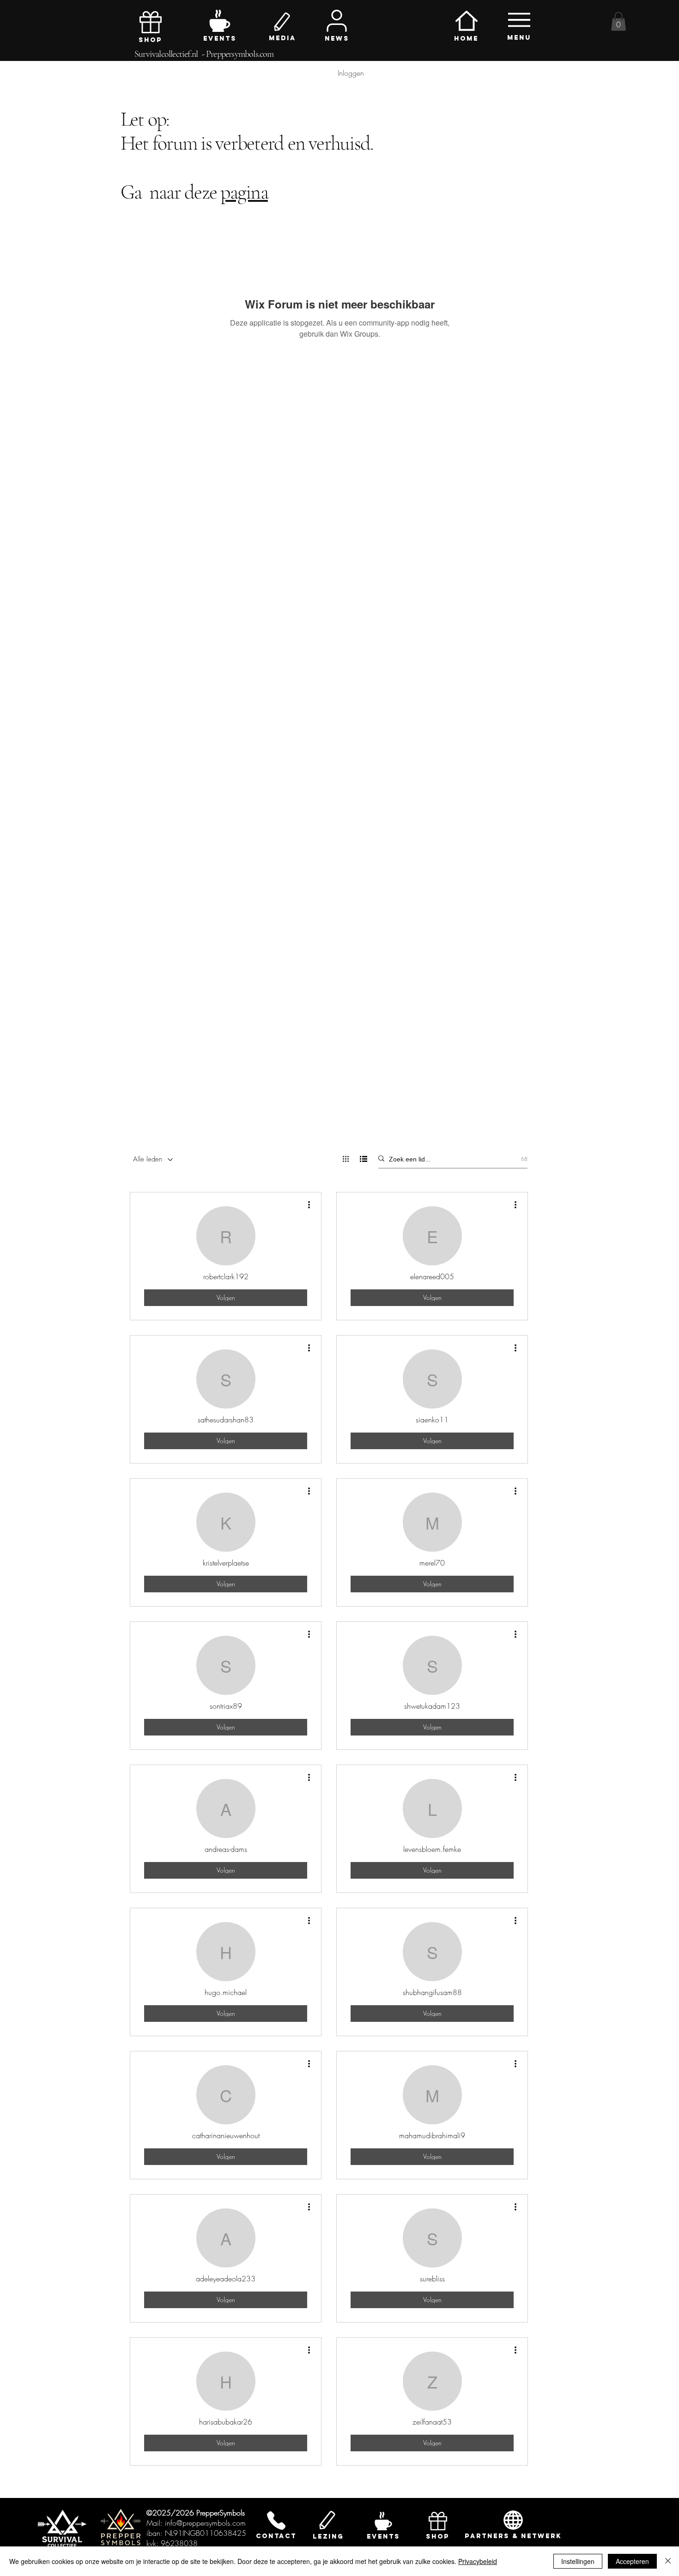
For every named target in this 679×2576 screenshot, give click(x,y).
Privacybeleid (478, 2561)
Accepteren (632, 2561)
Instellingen (578, 2561)
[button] (618, 21)
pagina (244, 192)
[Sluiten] (668, 2561)
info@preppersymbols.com (205, 2523)
